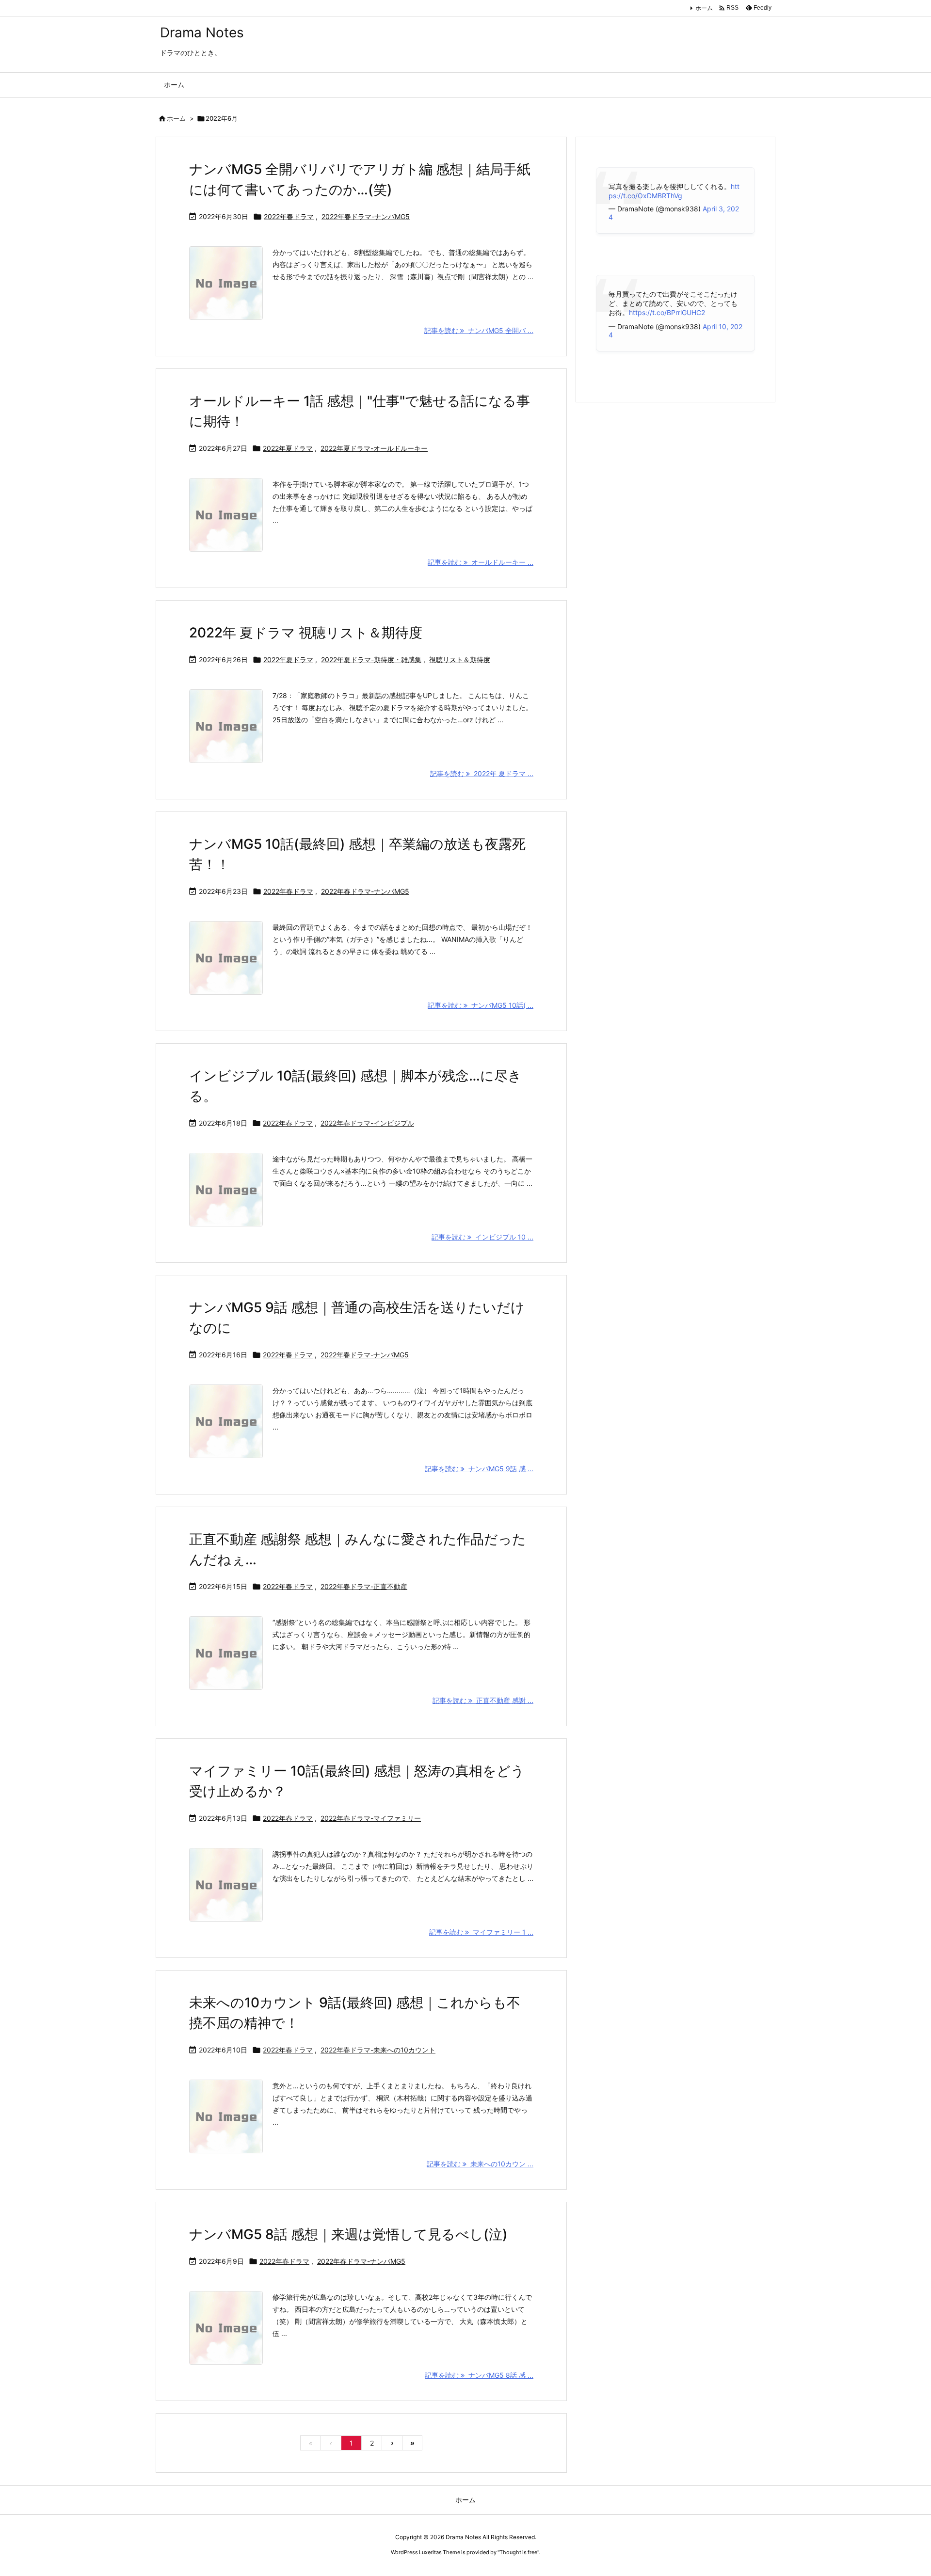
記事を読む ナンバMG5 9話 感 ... (479, 1469)
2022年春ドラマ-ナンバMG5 (366, 216)
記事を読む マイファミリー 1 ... (481, 1932)
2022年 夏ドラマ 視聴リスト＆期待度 (306, 633)
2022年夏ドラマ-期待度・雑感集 (371, 660)
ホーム (704, 8)
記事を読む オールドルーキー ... (481, 562)
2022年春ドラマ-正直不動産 (364, 1586)
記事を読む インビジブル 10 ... (482, 1237)
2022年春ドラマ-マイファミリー (371, 1818)
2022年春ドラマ (289, 216)
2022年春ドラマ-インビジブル (367, 1123)
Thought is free (518, 2552)
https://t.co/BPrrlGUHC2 (667, 312)
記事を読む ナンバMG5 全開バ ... (479, 330)
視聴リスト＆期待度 (460, 660)
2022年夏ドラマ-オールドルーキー (374, 448)
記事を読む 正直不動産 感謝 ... (483, 1700)
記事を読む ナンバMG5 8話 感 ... (479, 2375)
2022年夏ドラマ (288, 448)
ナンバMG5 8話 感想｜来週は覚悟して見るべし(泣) (348, 2234)
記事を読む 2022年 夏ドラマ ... (482, 773)
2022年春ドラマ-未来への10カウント (378, 2050)
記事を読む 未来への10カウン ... (480, 2164)
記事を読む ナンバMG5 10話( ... (481, 1005)
